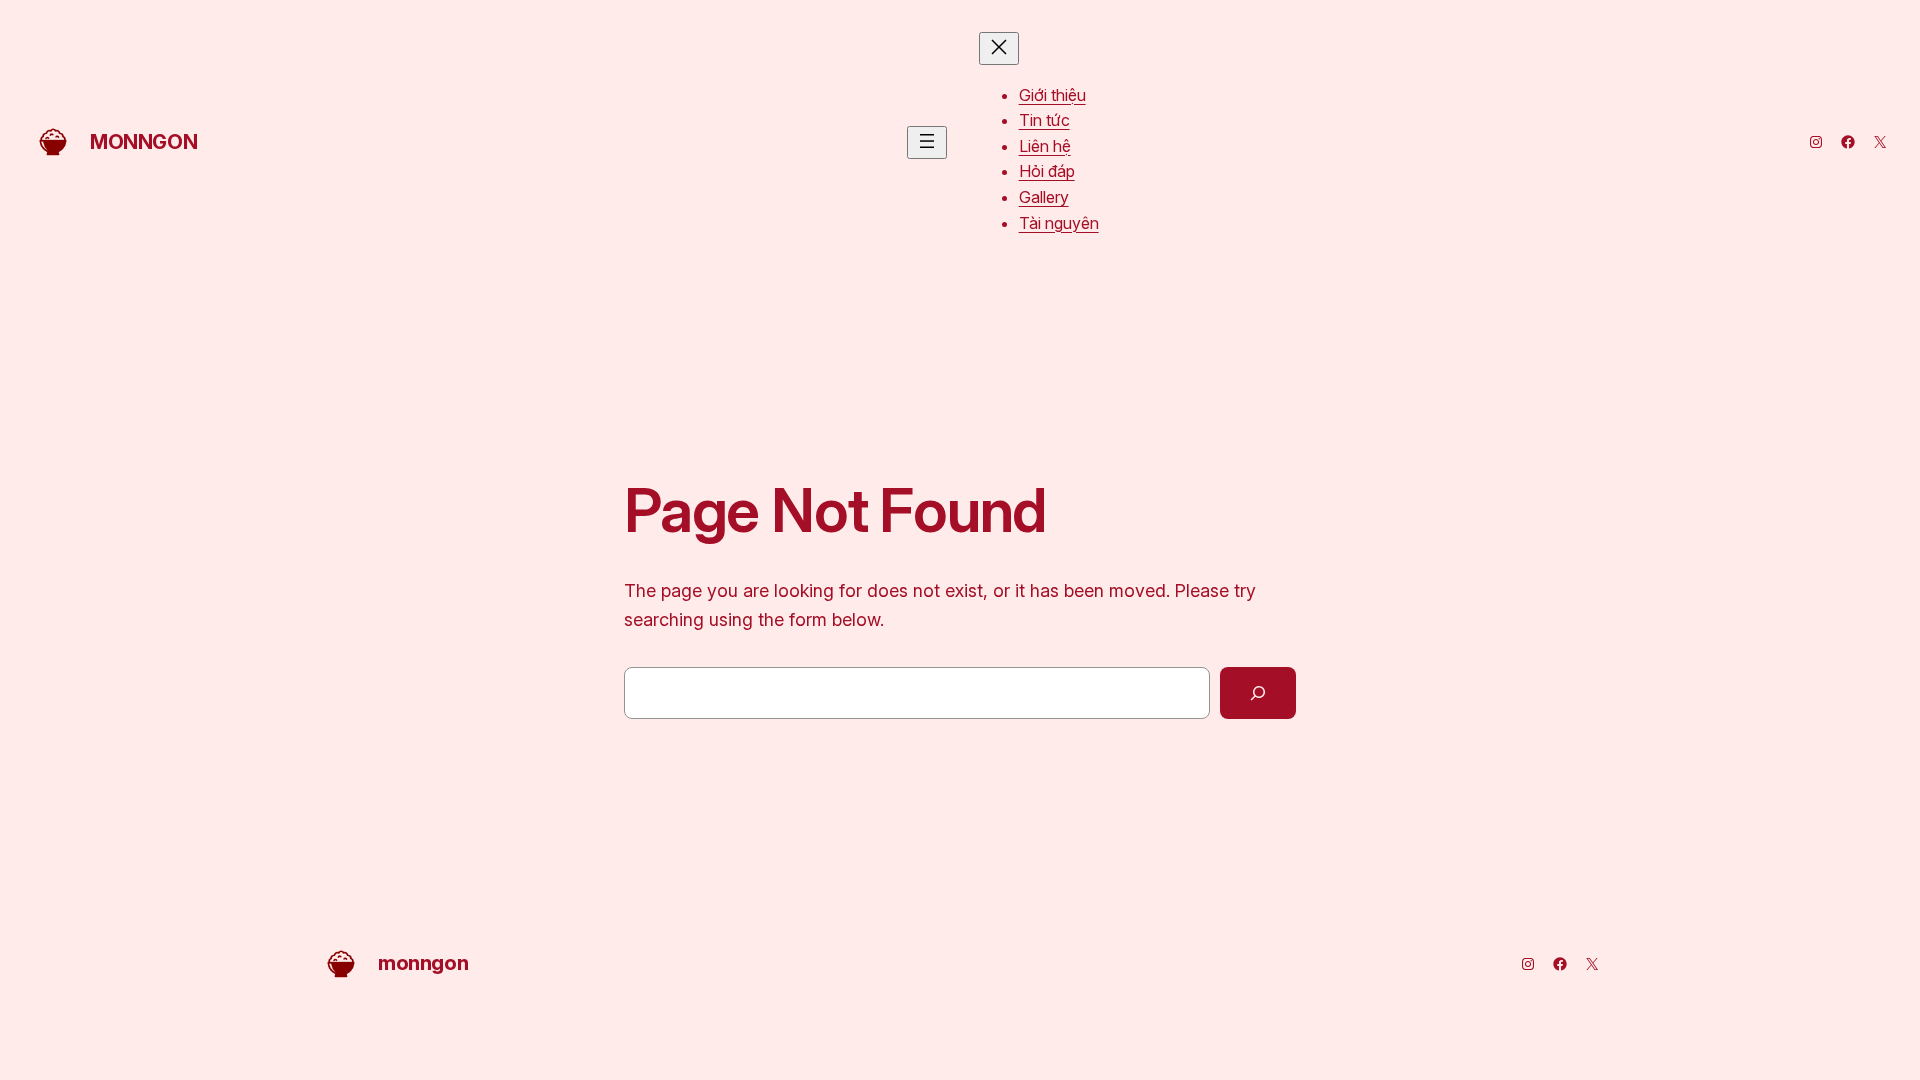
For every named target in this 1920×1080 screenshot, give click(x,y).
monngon (143, 142)
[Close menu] (999, 48)
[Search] (1258, 693)
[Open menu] (927, 142)
